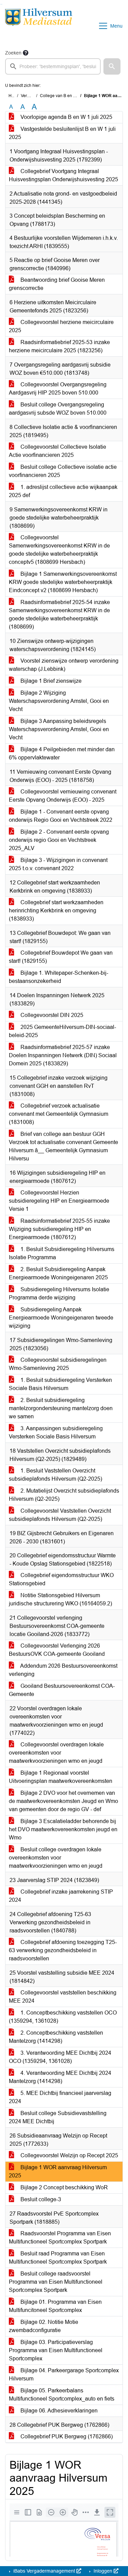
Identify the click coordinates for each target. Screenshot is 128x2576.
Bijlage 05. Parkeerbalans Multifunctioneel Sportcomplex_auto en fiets (62, 2395)
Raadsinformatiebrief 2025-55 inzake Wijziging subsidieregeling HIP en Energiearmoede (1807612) (59, 1229)
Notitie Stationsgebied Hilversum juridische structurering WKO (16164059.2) (60, 1599)
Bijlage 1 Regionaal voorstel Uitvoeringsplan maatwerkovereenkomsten (61, 1777)
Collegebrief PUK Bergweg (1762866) (66, 2436)
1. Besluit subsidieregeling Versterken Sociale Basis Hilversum (60, 1384)
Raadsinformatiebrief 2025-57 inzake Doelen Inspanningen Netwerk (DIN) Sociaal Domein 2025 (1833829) (63, 1055)
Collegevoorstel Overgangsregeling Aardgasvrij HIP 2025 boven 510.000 (58, 389)
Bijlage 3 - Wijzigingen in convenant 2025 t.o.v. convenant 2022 (58, 864)
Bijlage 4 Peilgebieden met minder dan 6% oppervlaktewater (62, 753)
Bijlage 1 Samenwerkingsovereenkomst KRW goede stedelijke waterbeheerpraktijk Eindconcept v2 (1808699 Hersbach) (63, 582)
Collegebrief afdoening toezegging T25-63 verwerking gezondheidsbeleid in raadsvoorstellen (63, 1950)
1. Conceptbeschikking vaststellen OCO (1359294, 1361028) (63, 2017)
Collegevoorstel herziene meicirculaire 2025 (61, 326)
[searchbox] (53, 66)
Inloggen (103, 2571)
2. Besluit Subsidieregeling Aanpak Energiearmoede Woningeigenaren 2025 (58, 1273)
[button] (112, 66)
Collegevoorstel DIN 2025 (51, 1015)
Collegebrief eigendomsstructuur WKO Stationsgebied (61, 1579)
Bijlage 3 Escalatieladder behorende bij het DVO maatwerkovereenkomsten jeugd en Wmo (63, 1829)
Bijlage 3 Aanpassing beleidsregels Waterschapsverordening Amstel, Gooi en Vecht (59, 729)
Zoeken (13, 53)
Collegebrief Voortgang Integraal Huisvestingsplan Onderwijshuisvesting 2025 (63, 175)
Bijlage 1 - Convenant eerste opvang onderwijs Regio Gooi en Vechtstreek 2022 (61, 816)
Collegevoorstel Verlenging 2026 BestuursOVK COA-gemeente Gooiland (57, 1650)
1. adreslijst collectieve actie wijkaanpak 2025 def (63, 491)
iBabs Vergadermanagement (44, 2571)
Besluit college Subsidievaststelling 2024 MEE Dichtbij (58, 2117)
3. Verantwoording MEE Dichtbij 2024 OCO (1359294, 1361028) (60, 2057)
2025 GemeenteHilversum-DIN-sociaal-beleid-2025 (62, 1031)
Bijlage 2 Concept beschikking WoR (63, 2187)
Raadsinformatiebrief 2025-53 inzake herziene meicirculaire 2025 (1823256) (59, 346)
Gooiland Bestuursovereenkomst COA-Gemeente (62, 1690)
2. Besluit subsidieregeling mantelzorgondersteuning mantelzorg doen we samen (61, 1408)
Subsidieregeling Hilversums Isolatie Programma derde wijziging (59, 1293)
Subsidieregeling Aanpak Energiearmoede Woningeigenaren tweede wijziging (61, 1318)
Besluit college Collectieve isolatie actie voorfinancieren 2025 (63, 471)
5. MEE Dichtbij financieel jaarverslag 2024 (60, 2097)
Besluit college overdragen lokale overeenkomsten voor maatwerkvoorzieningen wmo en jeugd (56, 1858)
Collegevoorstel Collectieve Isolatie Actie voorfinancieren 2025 (58, 451)
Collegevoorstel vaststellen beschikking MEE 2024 (63, 1997)
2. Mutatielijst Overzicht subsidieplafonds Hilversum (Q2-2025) (64, 1495)
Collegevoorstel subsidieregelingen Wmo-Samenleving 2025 (58, 1364)
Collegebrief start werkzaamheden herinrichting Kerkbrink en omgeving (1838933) (56, 911)
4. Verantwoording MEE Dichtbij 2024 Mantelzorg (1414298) (60, 2077)
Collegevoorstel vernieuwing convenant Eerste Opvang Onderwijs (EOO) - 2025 (63, 796)
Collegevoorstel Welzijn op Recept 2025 (69, 2155)
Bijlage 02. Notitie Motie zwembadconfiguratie (44, 2326)
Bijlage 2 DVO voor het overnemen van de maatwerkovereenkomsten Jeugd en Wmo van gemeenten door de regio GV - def (63, 1801)
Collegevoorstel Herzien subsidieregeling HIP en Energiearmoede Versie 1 (59, 1201)
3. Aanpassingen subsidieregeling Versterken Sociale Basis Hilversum (56, 1432)
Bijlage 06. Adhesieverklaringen (58, 2411)
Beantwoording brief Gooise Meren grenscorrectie (57, 284)
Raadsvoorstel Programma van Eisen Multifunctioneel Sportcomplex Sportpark (60, 2238)
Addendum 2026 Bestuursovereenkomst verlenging (63, 1670)
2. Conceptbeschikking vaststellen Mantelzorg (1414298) (56, 2037)
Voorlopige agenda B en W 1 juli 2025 (66, 117)
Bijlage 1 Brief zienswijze (50, 681)
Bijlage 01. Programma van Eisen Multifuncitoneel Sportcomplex (55, 2306)
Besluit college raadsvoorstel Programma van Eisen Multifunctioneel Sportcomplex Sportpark (56, 2282)
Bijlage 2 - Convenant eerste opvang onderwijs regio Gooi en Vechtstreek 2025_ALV (59, 840)
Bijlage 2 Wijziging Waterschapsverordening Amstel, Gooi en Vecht (59, 701)
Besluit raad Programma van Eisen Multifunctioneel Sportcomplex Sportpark (58, 2258)
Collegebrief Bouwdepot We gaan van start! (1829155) (61, 957)
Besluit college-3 (40, 2199)
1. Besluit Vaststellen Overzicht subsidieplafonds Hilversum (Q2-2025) (55, 1475)
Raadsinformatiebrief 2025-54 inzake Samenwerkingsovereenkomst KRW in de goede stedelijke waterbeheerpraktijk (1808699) (59, 614)
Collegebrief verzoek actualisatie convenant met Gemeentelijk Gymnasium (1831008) (59, 1114)
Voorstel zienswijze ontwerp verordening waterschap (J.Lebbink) (64, 665)
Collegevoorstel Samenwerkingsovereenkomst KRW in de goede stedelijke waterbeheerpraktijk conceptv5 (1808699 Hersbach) (59, 550)
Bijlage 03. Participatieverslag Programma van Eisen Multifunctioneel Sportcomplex (56, 2350)
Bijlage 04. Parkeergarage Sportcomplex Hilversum (64, 2374)
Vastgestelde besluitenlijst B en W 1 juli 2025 (62, 133)
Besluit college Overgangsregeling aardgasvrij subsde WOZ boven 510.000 (58, 409)
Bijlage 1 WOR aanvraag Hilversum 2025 (58, 2171)
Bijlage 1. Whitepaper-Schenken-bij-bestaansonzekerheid (59, 977)
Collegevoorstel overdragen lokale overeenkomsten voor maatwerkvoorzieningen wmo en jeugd (56, 1753)
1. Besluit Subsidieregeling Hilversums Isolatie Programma (62, 1253)
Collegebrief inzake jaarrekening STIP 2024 (61, 1896)
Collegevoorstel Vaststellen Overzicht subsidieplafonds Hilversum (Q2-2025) (60, 1515)
